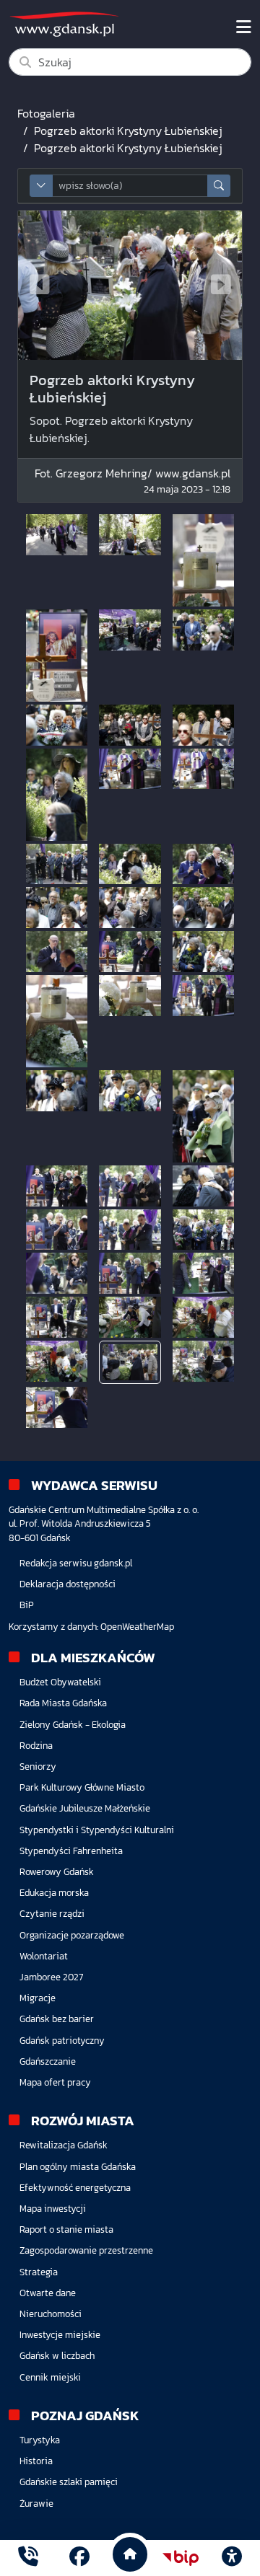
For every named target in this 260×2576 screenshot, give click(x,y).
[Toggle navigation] (244, 27)
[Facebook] (79, 2558)
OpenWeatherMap (137, 1627)
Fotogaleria (46, 113)
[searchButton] (219, 186)
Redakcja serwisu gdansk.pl (76, 1563)
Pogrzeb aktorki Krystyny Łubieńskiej (128, 131)
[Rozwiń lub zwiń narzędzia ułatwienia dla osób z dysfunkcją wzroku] (232, 2558)
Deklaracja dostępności (68, 1584)
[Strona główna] (28, 2558)
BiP (27, 1605)
